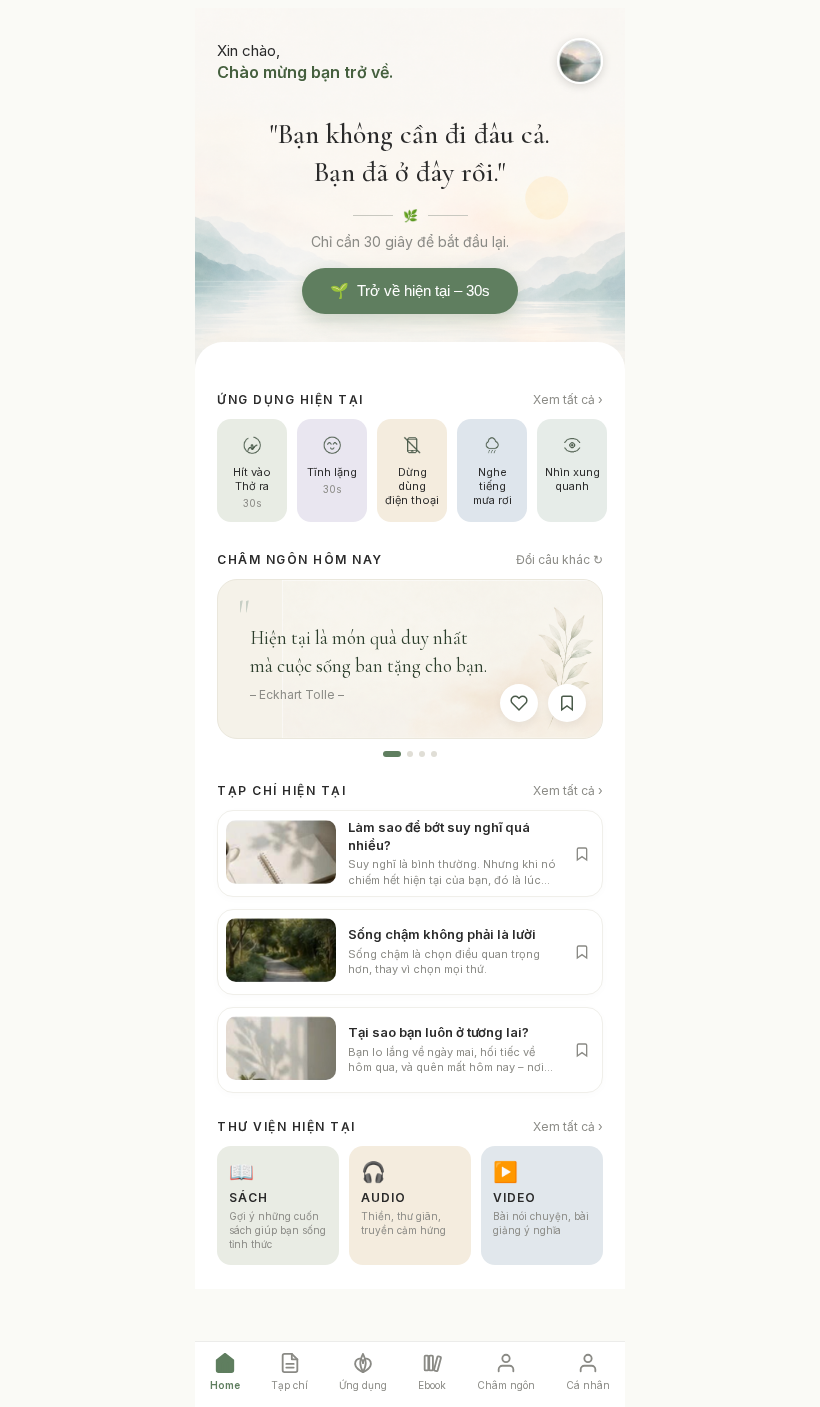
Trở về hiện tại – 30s (410, 291)
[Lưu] (567, 703)
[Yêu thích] (519, 703)
